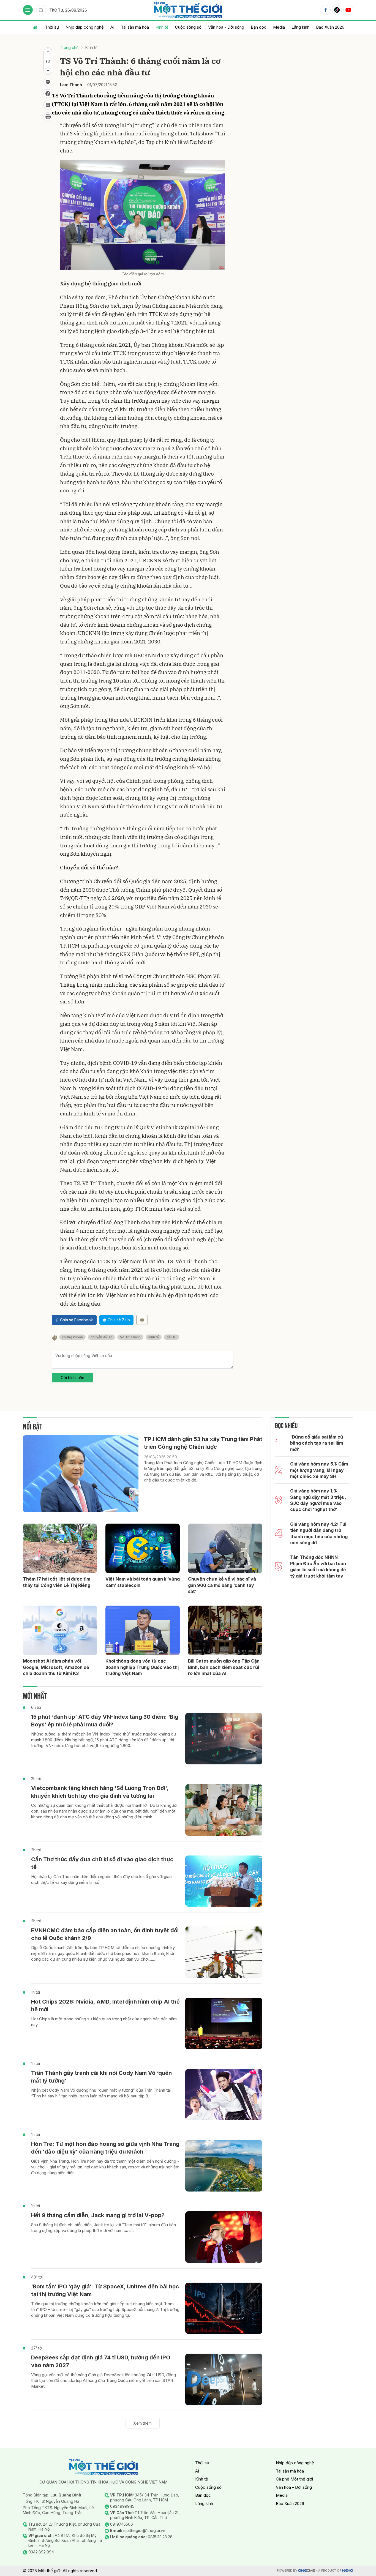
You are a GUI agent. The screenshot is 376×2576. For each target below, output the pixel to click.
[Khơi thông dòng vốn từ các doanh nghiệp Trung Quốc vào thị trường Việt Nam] (143, 1630)
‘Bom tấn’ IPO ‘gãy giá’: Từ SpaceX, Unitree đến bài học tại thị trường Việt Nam (105, 2290)
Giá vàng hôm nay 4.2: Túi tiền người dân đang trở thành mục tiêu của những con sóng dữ (319, 1533)
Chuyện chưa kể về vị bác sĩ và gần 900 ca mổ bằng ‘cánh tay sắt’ (222, 1585)
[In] (142, 1320)
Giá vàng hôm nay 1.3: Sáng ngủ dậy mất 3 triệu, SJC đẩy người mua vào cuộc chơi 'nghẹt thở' (318, 1500)
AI (112, 27)
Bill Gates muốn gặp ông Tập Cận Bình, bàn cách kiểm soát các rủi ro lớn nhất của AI (224, 1667)
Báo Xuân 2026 (330, 27)
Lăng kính (300, 27)
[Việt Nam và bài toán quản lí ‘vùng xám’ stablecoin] (143, 1548)
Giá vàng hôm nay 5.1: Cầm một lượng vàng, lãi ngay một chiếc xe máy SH (319, 1470)
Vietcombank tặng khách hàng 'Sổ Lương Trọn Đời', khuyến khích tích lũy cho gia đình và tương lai (100, 1792)
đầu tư (171, 1337)
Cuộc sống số (188, 27)
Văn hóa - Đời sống (226, 27)
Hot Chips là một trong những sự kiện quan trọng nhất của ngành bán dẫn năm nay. (104, 2022)
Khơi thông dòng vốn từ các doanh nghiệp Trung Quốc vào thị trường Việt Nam (142, 1667)
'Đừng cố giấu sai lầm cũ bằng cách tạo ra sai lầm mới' (317, 1443)
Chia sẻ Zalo (119, 1320)
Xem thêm (143, 2423)
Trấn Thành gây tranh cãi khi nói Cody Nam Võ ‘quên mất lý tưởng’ (101, 2077)
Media (279, 27)
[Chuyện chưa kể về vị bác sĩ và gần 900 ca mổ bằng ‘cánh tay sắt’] (225, 1548)
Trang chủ (69, 47)
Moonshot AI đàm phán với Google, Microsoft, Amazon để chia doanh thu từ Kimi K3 (56, 1667)
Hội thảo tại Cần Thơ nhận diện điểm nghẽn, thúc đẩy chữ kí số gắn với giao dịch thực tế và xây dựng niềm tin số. (101, 1879)
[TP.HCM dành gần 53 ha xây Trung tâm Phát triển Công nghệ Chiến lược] (81, 1474)
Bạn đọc (259, 27)
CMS (307, 2571)
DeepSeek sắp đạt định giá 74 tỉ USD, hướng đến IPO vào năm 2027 (101, 2361)
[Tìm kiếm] (41, 10)
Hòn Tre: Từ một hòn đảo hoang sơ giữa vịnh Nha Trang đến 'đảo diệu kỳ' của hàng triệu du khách (105, 2148)
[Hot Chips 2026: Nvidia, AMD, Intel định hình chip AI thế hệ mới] (224, 2024)
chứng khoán (72, 1337)
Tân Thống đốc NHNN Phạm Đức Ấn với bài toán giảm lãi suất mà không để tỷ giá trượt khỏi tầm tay (318, 1566)
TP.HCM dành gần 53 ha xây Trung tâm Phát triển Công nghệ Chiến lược (203, 1443)
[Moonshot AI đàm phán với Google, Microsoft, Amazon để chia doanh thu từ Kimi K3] (60, 1630)
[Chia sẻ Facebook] (48, 94)
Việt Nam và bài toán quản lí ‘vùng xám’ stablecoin (143, 1582)
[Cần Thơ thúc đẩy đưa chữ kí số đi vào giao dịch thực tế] (224, 1881)
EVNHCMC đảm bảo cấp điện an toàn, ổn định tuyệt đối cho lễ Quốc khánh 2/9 (105, 1934)
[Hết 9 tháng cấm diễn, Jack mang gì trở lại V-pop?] (224, 2237)
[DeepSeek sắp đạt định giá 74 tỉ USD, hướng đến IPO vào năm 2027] (224, 2379)
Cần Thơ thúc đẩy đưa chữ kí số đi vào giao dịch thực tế (102, 1863)
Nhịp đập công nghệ (85, 27)
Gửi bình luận (73, 1378)
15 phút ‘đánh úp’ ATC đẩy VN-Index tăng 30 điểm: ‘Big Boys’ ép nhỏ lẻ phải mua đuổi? (105, 1721)
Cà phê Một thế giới (294, 2479)
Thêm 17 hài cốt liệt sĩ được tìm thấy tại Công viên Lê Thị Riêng (57, 1582)
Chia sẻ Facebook (77, 1320)
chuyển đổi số (101, 1337)
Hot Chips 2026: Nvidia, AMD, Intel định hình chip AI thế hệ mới (105, 2005)
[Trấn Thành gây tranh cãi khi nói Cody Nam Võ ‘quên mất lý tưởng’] (224, 2095)
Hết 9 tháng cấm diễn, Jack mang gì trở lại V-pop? (98, 2215)
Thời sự (52, 27)
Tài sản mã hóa (135, 27)
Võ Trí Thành (130, 1337)
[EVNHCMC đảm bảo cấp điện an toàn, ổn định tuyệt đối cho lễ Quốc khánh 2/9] (224, 1952)
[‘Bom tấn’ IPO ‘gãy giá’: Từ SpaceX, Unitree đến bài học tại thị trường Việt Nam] (224, 2308)
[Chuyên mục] (28, 10)
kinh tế (154, 1337)
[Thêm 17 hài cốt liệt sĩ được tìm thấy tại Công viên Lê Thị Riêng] (60, 1548)
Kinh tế (162, 27)
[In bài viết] (48, 117)
